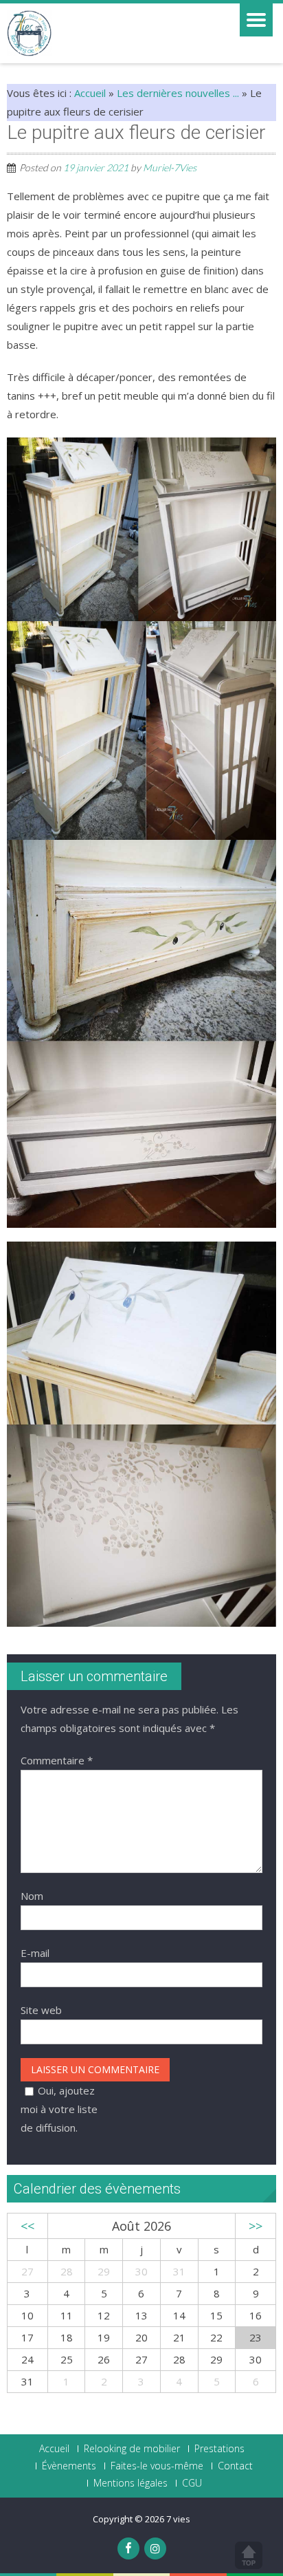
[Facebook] (128, 2548)
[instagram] (155, 2548)
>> (256, 2226)
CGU (192, 2483)
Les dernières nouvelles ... (178, 93)
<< (27, 2226)
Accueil (90, 93)
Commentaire (57, 1760)
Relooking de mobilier (132, 2449)
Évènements (69, 2466)
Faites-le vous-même (157, 2466)
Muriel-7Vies (170, 167)
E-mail (35, 1953)
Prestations (219, 2449)
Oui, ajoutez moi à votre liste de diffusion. (59, 2109)
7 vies (178, 2519)
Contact (235, 2466)
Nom (32, 1896)
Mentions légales (131, 2483)
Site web (41, 2010)
